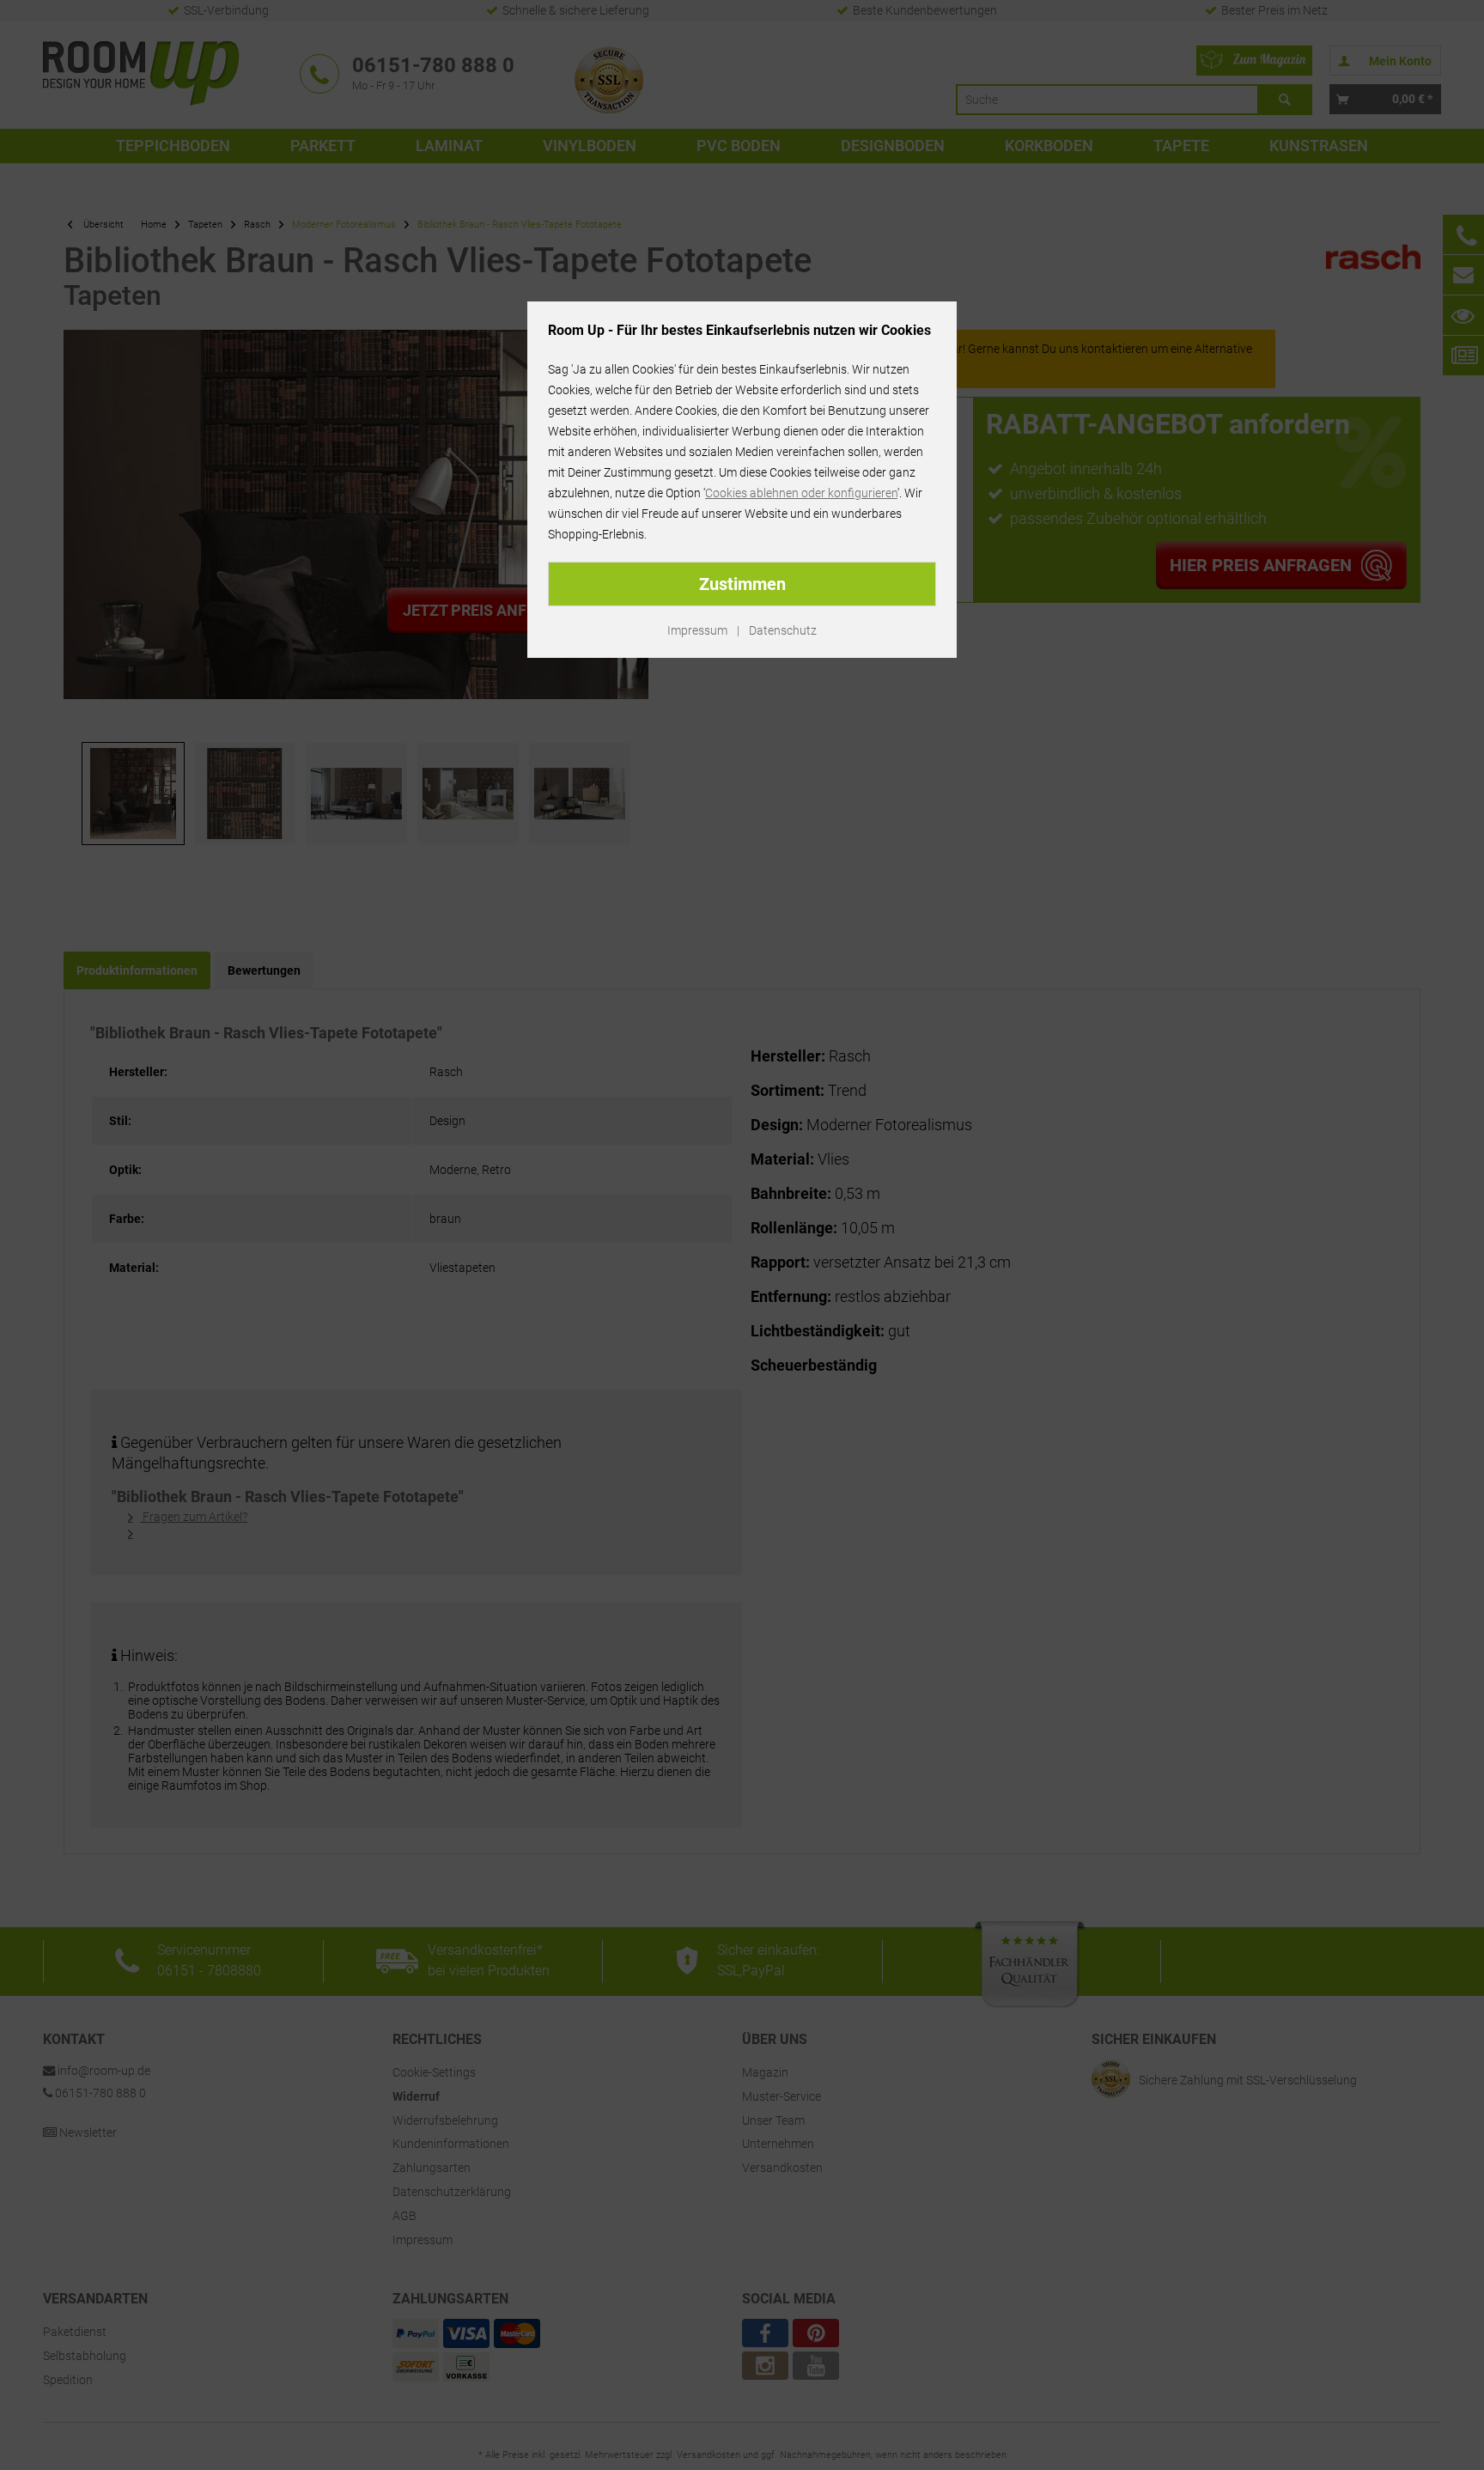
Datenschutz (783, 630)
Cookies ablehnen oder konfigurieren (801, 493)
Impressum (697, 630)
